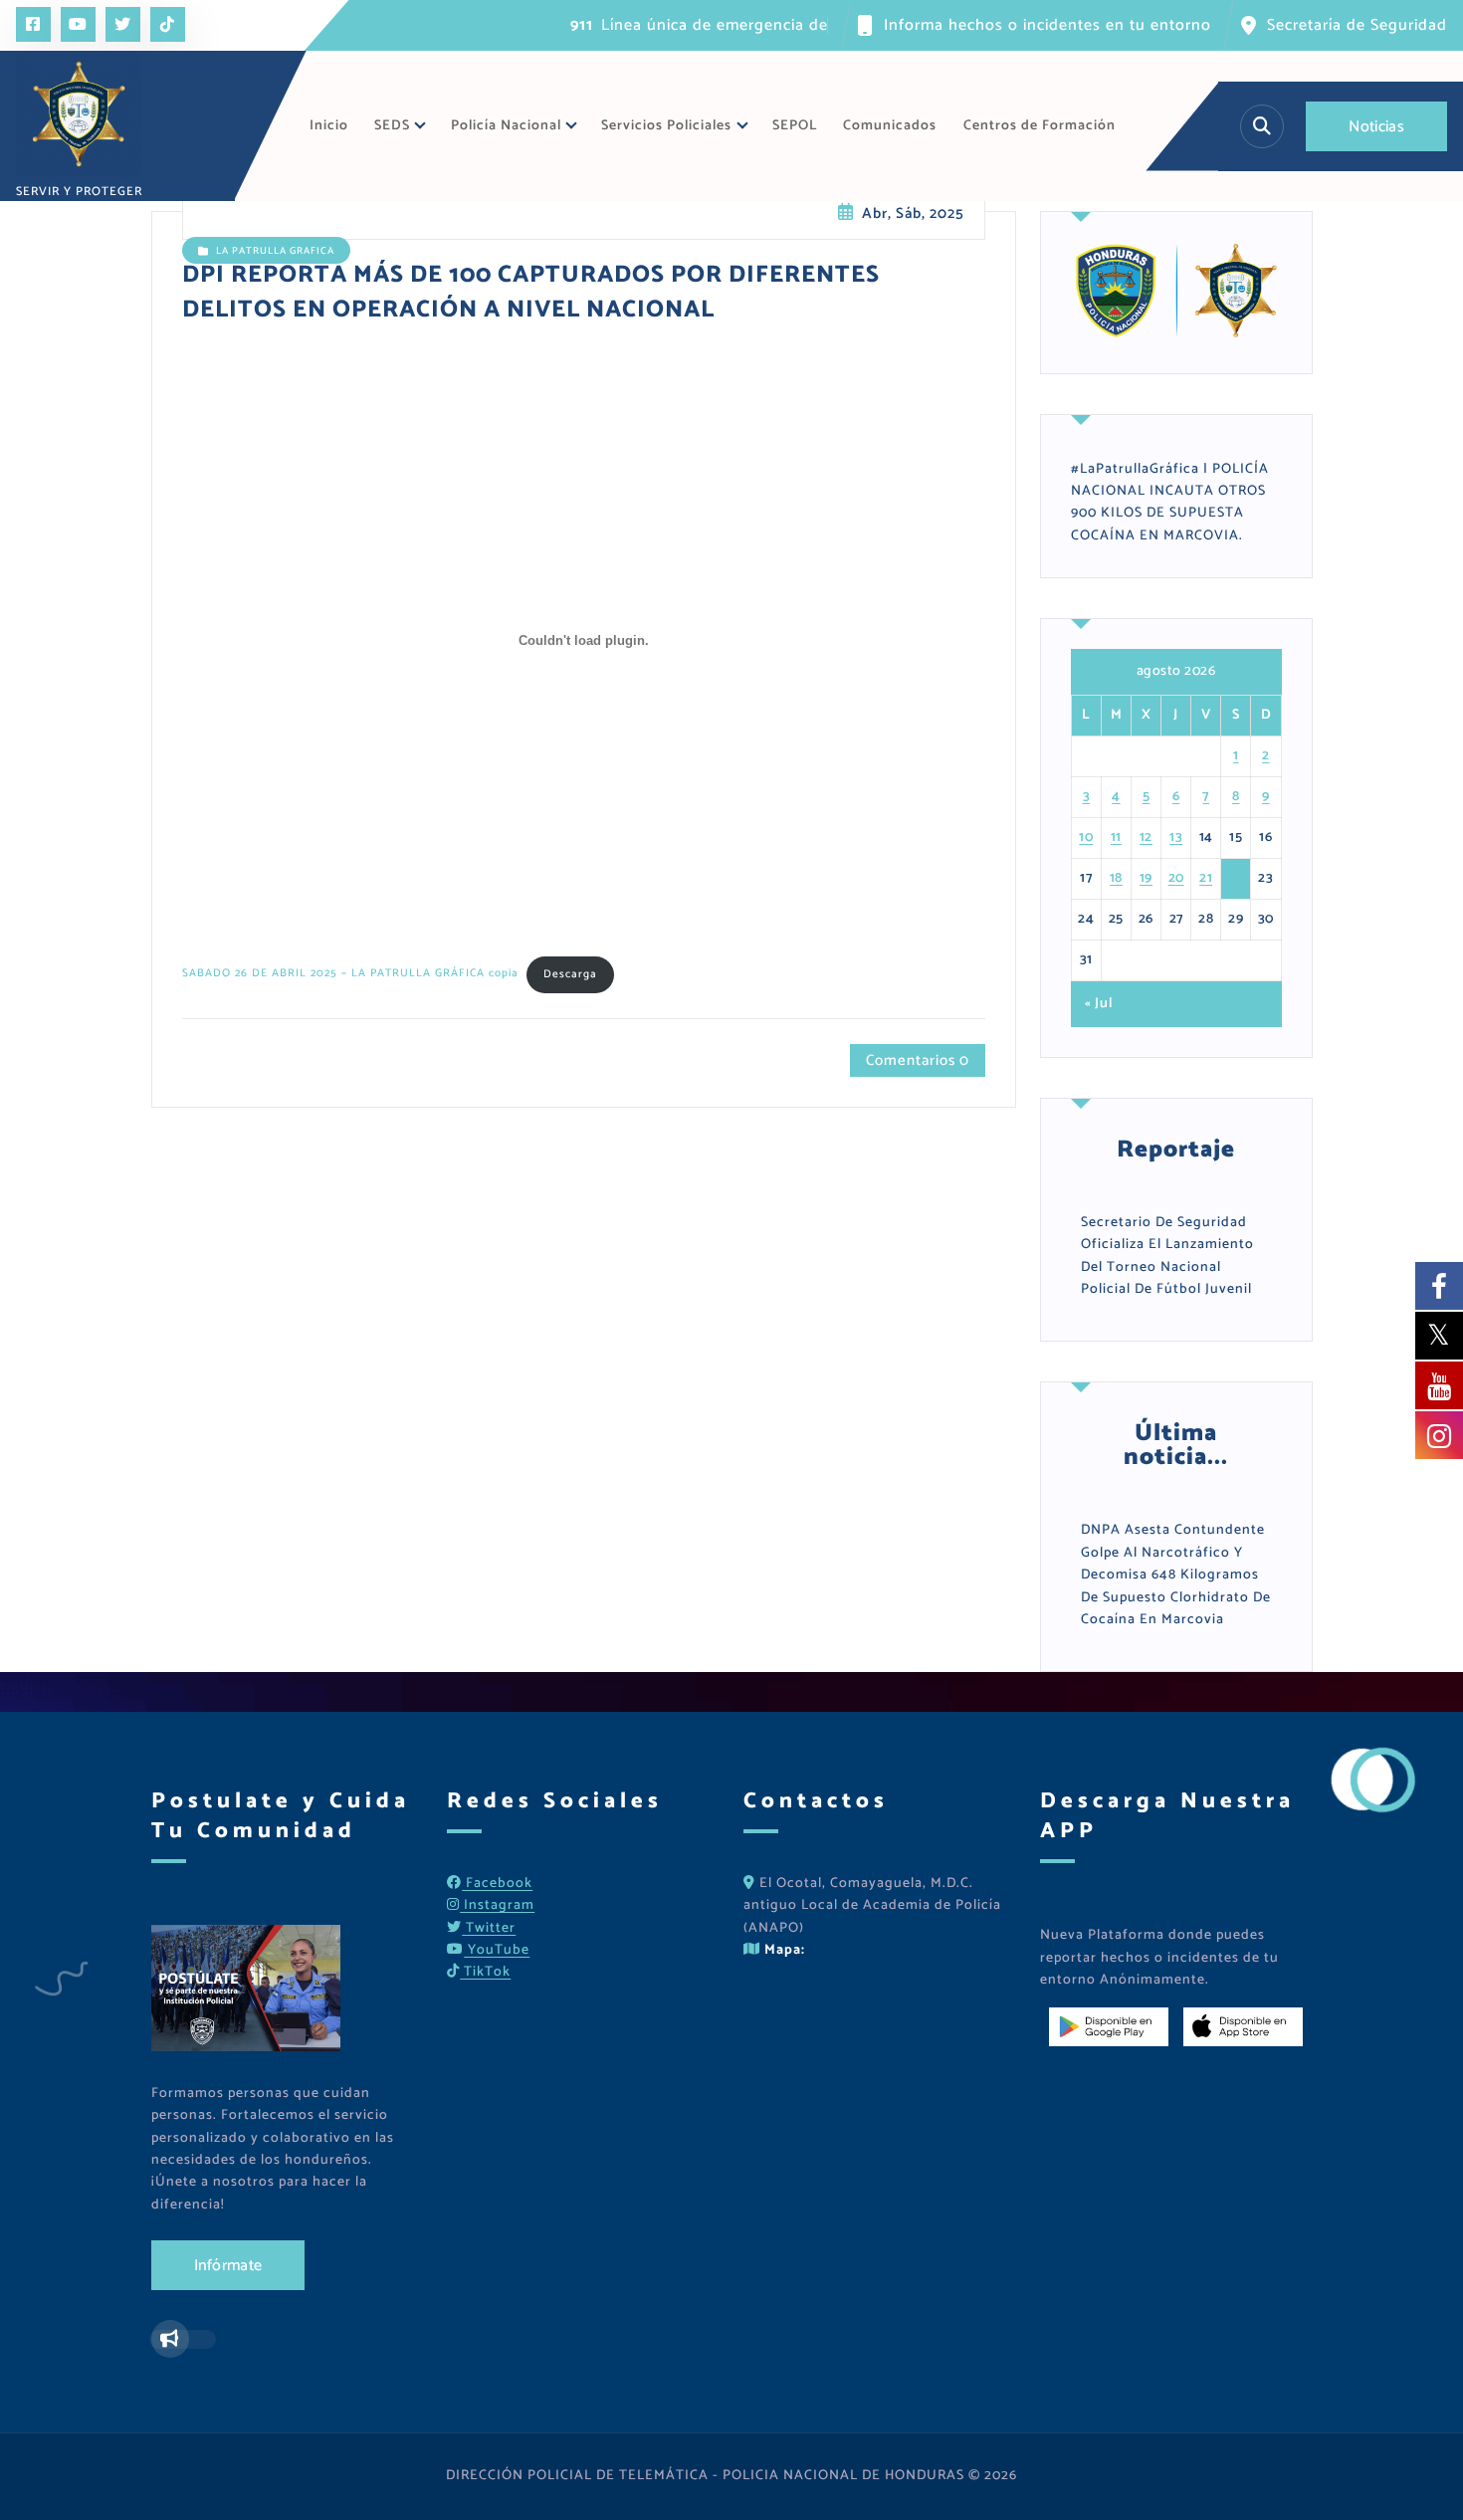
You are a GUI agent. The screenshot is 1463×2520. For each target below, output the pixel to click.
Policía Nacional (506, 126)
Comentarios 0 (918, 1060)
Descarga (570, 974)
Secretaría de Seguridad (1357, 25)
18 (1116, 878)
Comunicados (890, 126)
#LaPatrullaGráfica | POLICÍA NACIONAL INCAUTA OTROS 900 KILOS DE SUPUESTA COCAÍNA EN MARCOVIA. (1170, 503)
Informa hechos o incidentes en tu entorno (1047, 25)
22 (1236, 878)
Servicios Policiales (666, 126)
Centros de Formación (1040, 126)
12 (1146, 838)
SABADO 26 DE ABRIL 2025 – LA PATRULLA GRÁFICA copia (350, 974)
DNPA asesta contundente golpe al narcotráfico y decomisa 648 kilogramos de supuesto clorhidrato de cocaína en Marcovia (1176, 1575)
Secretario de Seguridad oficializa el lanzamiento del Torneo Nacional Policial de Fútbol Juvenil (1167, 1256)
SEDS (392, 126)
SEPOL (795, 126)
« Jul (1099, 1004)
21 (1206, 878)
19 (1146, 878)
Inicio (329, 126)
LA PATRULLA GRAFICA (275, 251)
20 (1176, 878)
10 (1086, 838)
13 (1176, 838)
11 (1116, 838)
